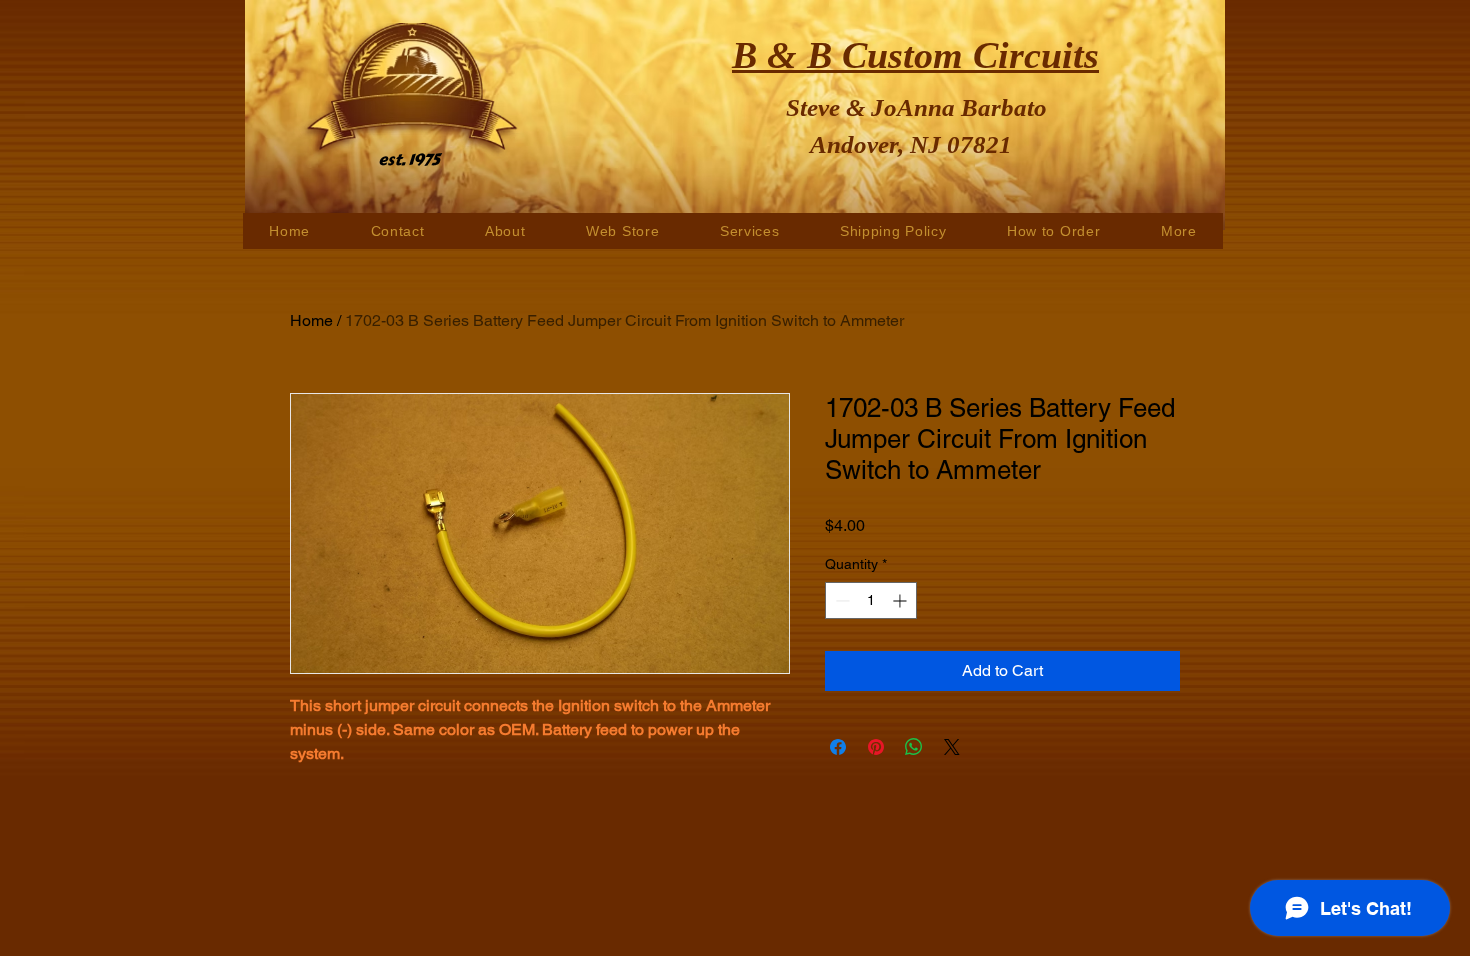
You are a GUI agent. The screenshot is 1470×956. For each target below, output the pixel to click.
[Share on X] (952, 747)
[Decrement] (840, 600)
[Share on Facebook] (838, 747)
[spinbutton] (871, 600)
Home (311, 320)
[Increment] (901, 600)
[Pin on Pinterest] (876, 747)
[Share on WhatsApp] (914, 747)
